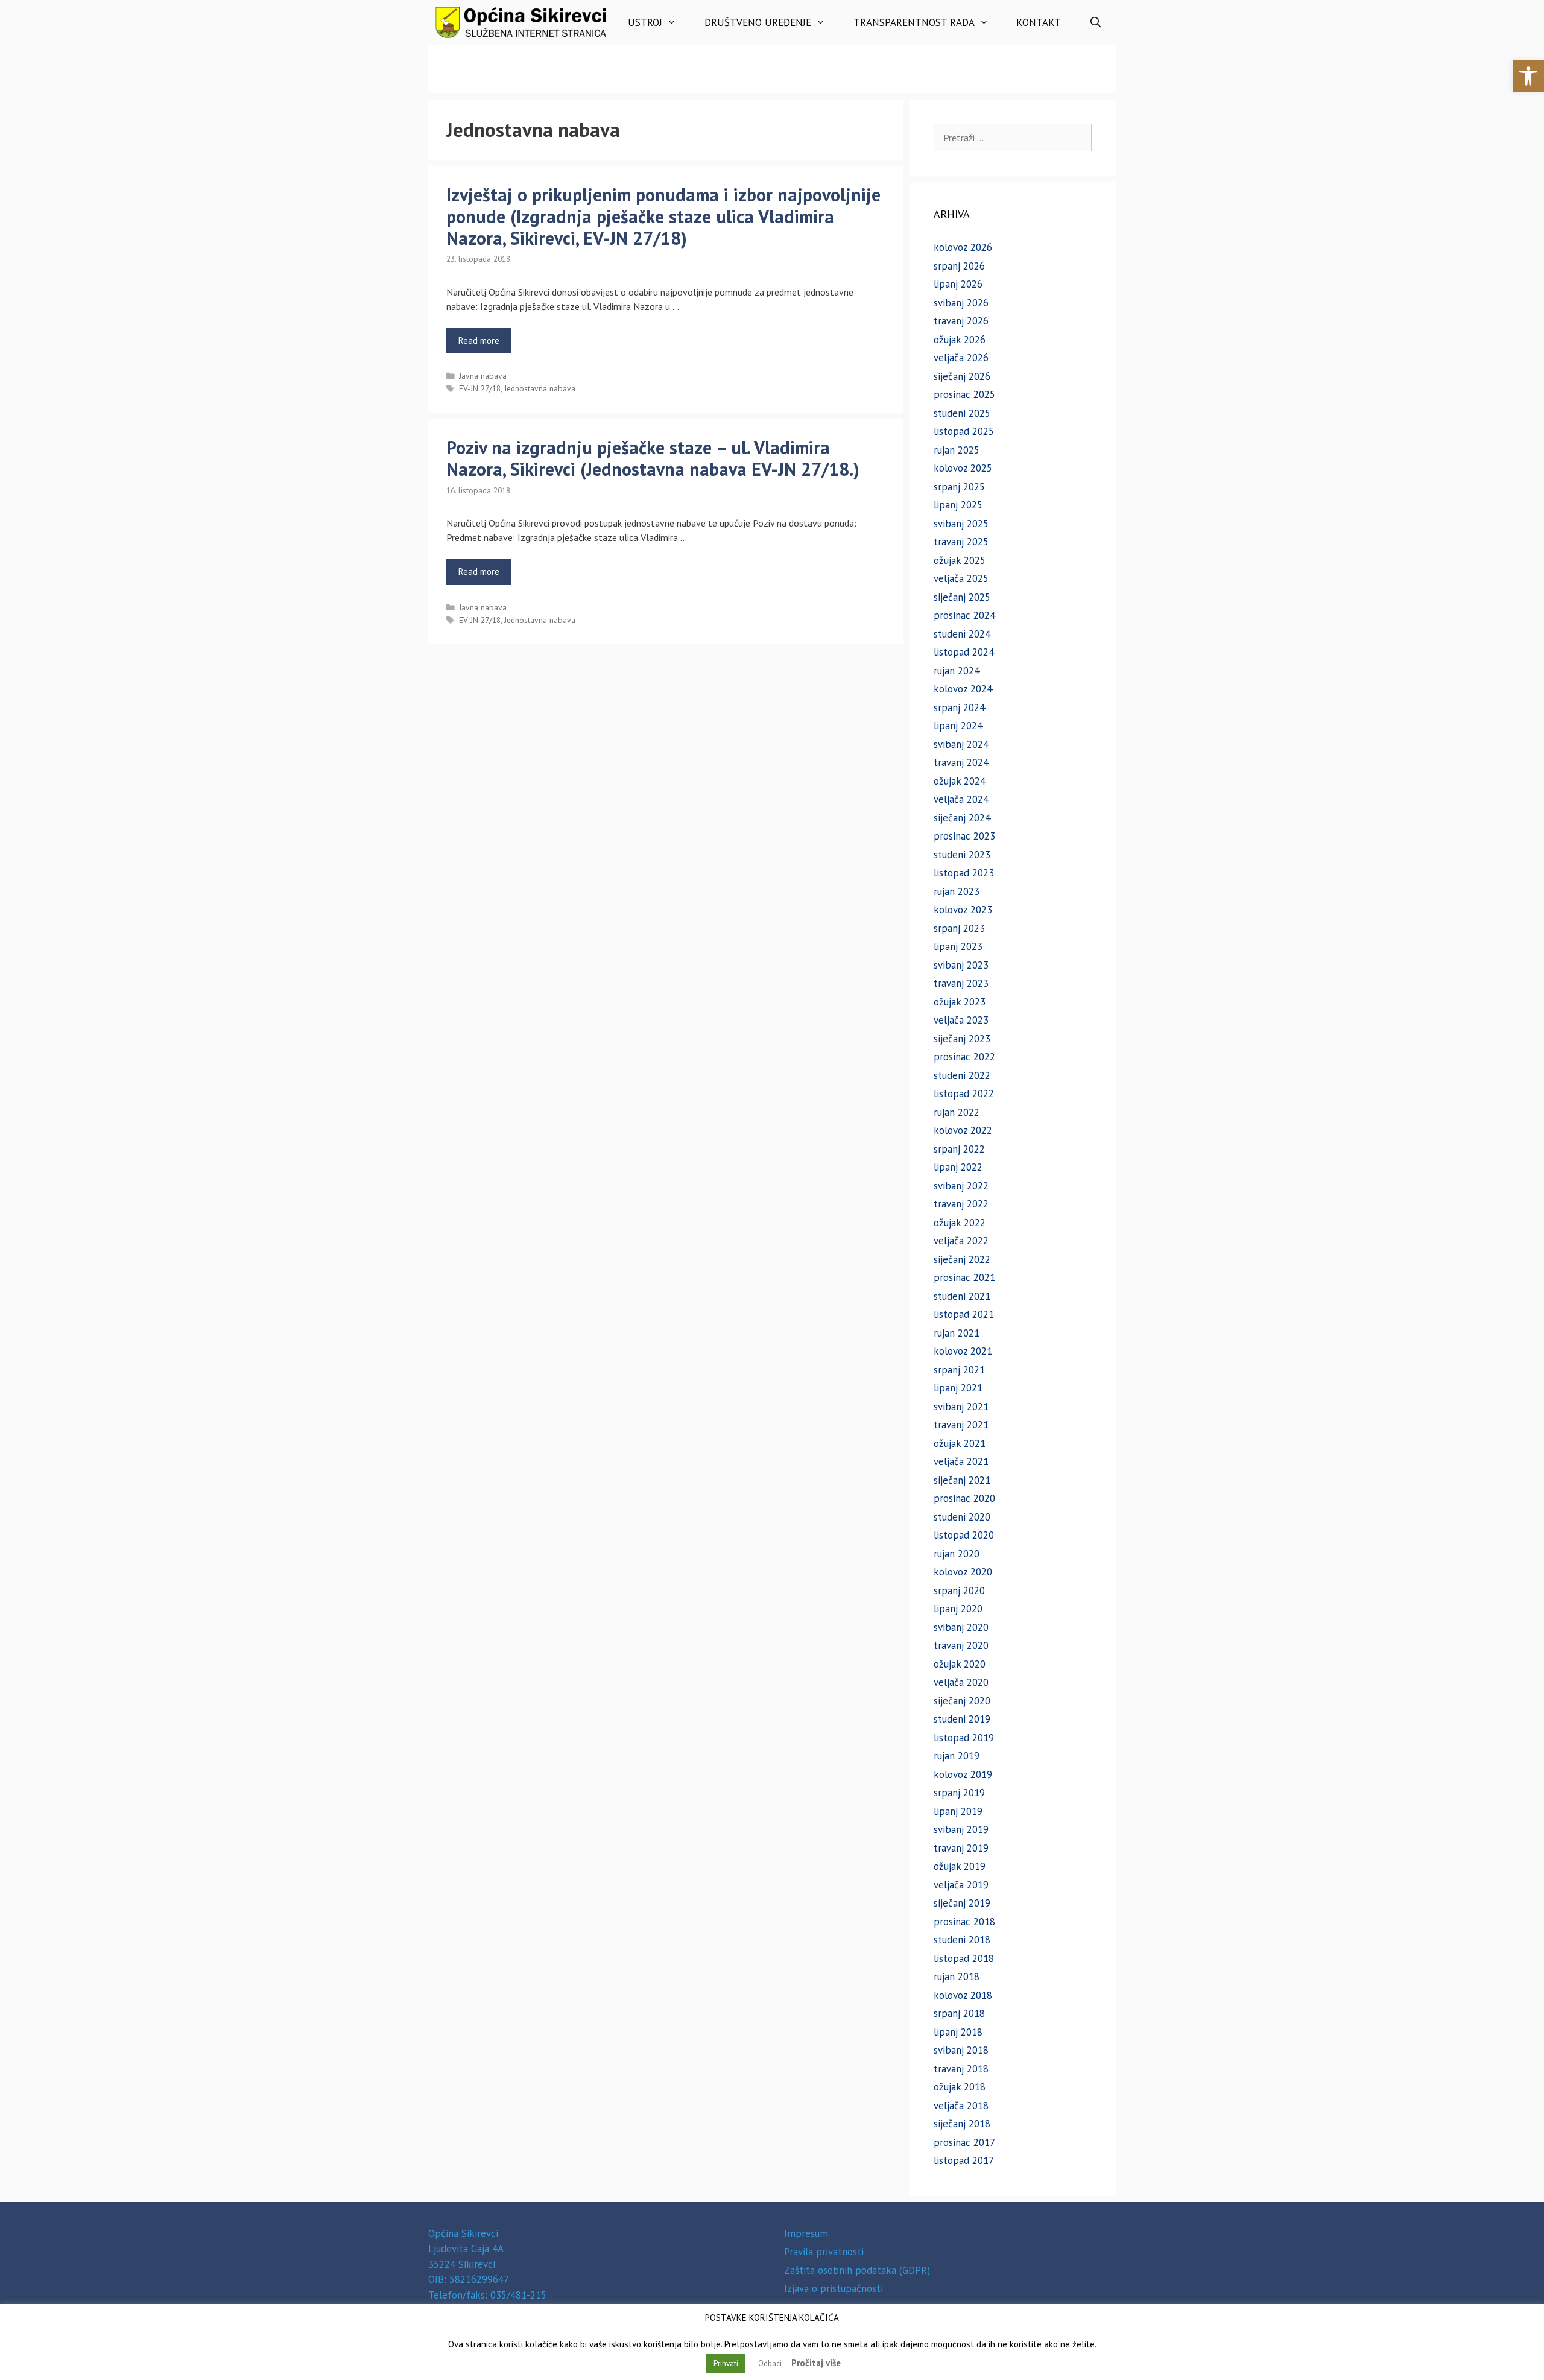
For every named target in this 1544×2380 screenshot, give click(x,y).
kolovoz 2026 (963, 247)
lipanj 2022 (958, 1167)
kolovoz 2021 (963, 1351)
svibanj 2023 (961, 965)
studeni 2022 (962, 1075)
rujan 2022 (957, 1112)
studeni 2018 (962, 1940)
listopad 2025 (964, 431)
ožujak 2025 (960, 560)
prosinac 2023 (964, 836)
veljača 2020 (961, 1682)
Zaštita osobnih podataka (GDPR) (857, 2270)
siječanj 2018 (962, 2124)
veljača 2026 (961, 358)
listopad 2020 (964, 1535)
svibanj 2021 (961, 1407)
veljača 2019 (961, 1885)
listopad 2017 (964, 2160)
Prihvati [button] (726, 2363)
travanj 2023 (961, 983)
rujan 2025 (957, 450)
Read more (479, 340)
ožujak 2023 (960, 1002)
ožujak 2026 (960, 340)
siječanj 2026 (962, 376)
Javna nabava (483, 376)
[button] (1528, 76)
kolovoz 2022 (963, 1130)
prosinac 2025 (964, 394)
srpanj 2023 (959, 928)
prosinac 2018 (964, 1922)
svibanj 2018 (961, 2050)
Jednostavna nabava (540, 388)
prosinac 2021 (964, 1277)
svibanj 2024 (961, 744)
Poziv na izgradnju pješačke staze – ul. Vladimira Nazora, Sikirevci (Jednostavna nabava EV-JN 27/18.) (653, 458)
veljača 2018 (961, 2106)
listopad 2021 (964, 1314)
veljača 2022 (961, 1241)
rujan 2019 (957, 1756)
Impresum (806, 2233)
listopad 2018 (964, 1958)
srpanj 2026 (959, 266)
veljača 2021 (961, 1461)
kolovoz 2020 (963, 1572)
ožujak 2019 (960, 1866)
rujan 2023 (957, 891)
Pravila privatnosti (824, 2252)
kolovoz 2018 (963, 1995)
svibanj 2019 (961, 1829)
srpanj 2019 (959, 1793)
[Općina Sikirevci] (521, 23)
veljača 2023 (961, 1020)
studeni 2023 (962, 855)
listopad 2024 (964, 652)
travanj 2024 (961, 762)
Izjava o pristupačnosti (834, 2288)
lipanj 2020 (958, 1609)
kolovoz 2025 (963, 468)
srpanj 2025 (959, 487)
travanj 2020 (961, 1645)
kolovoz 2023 (963, 910)
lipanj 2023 (958, 946)
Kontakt (1039, 22)
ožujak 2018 (960, 2087)
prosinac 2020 (964, 1498)
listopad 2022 (964, 1093)
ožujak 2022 (960, 1223)
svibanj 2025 (961, 524)
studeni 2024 (962, 634)
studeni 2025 (962, 413)
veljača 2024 (961, 799)
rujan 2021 (957, 1333)
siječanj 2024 (962, 818)
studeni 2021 (962, 1296)
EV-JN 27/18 (480, 388)
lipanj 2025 (958, 505)
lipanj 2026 (958, 284)
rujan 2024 (957, 671)
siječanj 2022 (962, 1259)
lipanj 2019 (958, 1811)
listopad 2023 (964, 873)
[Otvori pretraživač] (1095, 23)
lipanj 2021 (958, 1388)
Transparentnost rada (914, 22)
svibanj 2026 (961, 303)
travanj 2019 (961, 1848)
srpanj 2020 (959, 1590)
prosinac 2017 (964, 2142)
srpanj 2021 (959, 1370)
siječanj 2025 (962, 597)
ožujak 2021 (960, 1443)
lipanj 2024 (958, 726)
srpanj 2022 (959, 1149)
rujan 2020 (957, 1554)
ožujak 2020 (960, 1664)
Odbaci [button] (770, 2363)
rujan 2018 (957, 1976)
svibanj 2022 (961, 1186)
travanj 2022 (961, 1204)
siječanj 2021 (962, 1480)
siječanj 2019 (962, 1903)
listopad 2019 (964, 1738)
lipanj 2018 (958, 2032)
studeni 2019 (962, 1719)
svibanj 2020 (961, 1627)
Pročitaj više (816, 2363)
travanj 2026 (961, 321)
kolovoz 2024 (963, 689)
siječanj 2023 (962, 1039)
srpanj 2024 (959, 707)
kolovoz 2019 (963, 1774)
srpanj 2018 (959, 2013)
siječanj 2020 (962, 1701)
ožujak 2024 (960, 781)
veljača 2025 (961, 578)
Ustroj (645, 22)
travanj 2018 (961, 2069)
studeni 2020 (962, 1517)
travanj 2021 (961, 1425)
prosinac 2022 (964, 1057)
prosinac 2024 (964, 615)
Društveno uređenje (758, 22)
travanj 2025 (961, 542)
